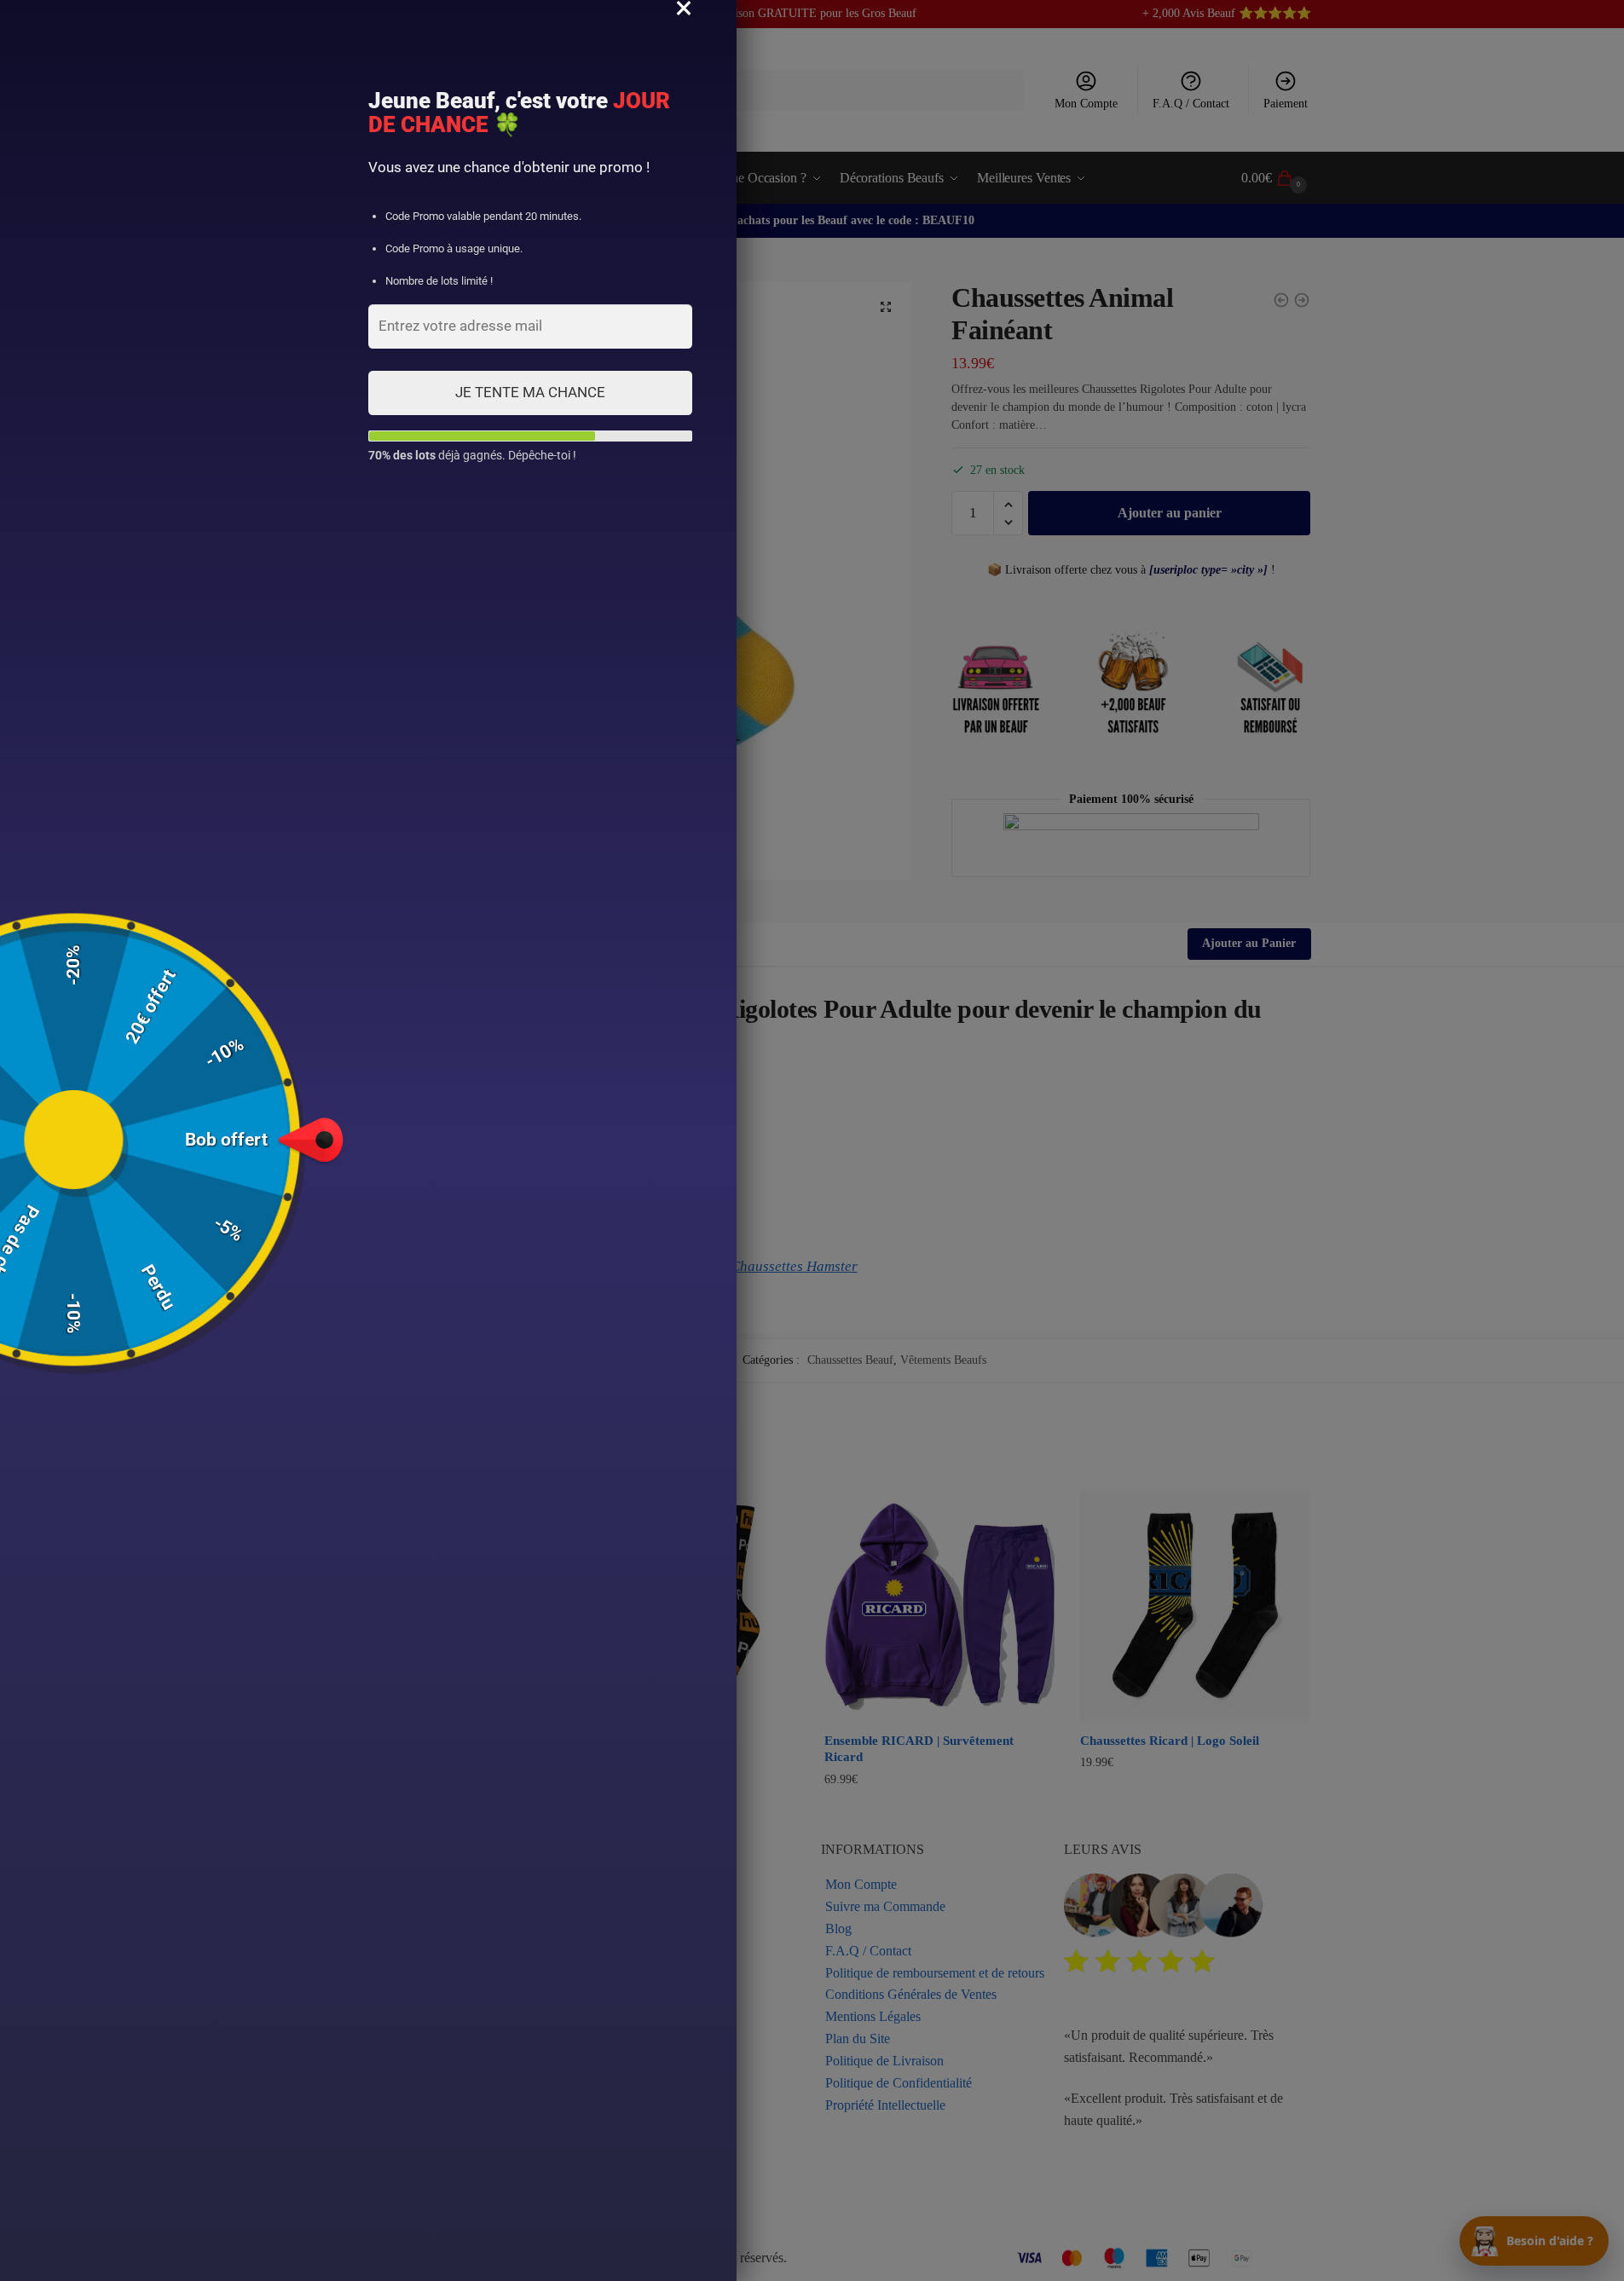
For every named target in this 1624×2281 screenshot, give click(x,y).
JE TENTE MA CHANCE (530, 392)
